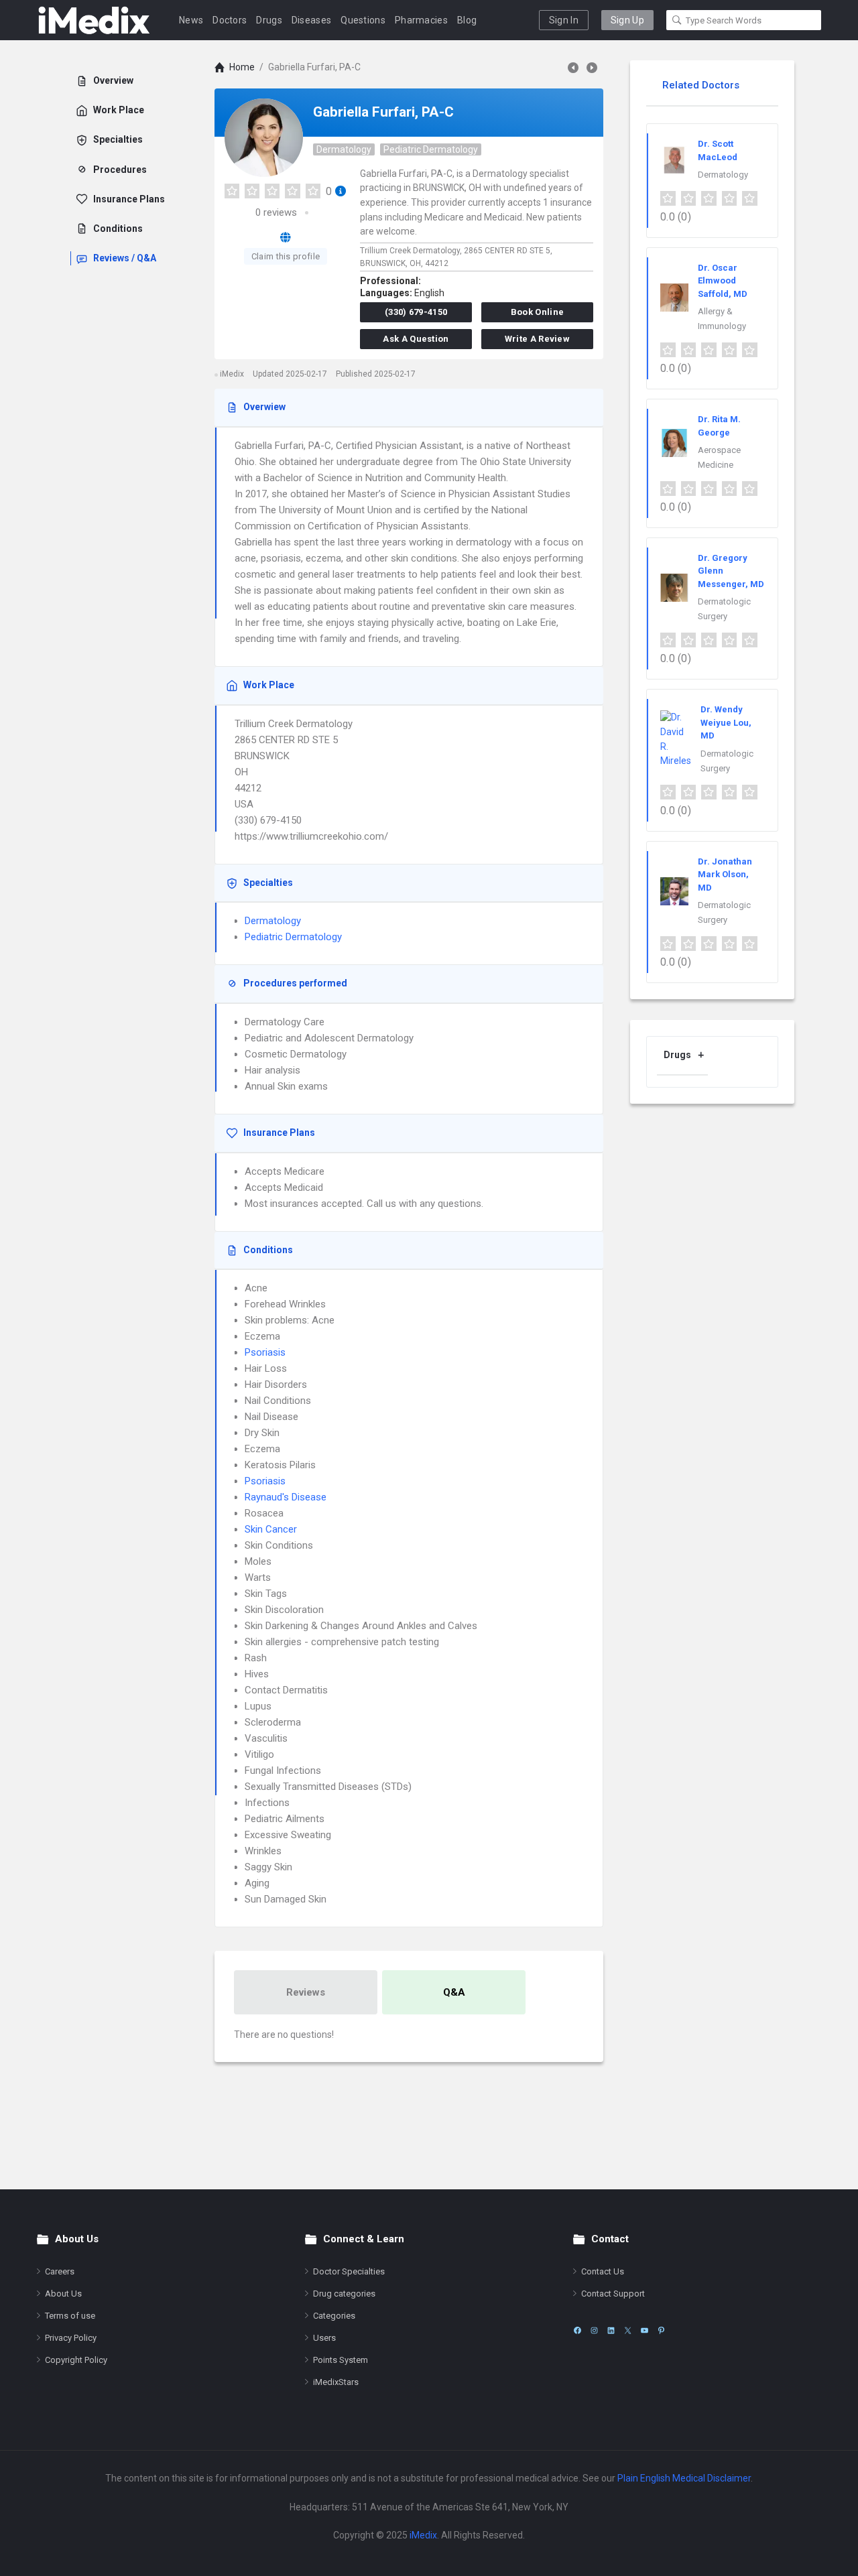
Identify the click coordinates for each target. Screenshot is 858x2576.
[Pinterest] (661, 2330)
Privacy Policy (71, 2338)
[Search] (677, 20)
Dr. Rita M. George (719, 426)
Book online (537, 312)
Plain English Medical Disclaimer (684, 2478)
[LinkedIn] (611, 2330)
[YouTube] (645, 2330)
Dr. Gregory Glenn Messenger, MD (731, 571)
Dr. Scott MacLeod (718, 150)
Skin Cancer (271, 1529)
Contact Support (613, 2294)
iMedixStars (336, 2382)
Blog (467, 20)
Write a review (537, 339)
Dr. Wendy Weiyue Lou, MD (726, 722)
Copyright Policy (76, 2360)
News (191, 20)
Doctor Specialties (349, 2271)
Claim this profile (286, 256)
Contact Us (603, 2271)
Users (324, 2338)
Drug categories (344, 2294)
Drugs (269, 20)
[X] (628, 2330)
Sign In (564, 20)
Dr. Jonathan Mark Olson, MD (725, 875)
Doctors (230, 20)
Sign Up (627, 20)
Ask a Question (416, 339)
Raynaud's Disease (286, 1497)
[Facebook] (577, 2330)
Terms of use (70, 2316)
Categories (334, 2316)
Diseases (311, 20)
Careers (60, 2271)
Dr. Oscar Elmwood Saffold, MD (723, 281)
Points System (341, 2360)
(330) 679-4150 (416, 312)
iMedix (423, 2535)
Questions (363, 20)
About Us (63, 2294)
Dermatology (344, 149)
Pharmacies (421, 20)
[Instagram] (594, 2330)
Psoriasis (265, 1352)
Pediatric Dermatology (431, 149)
